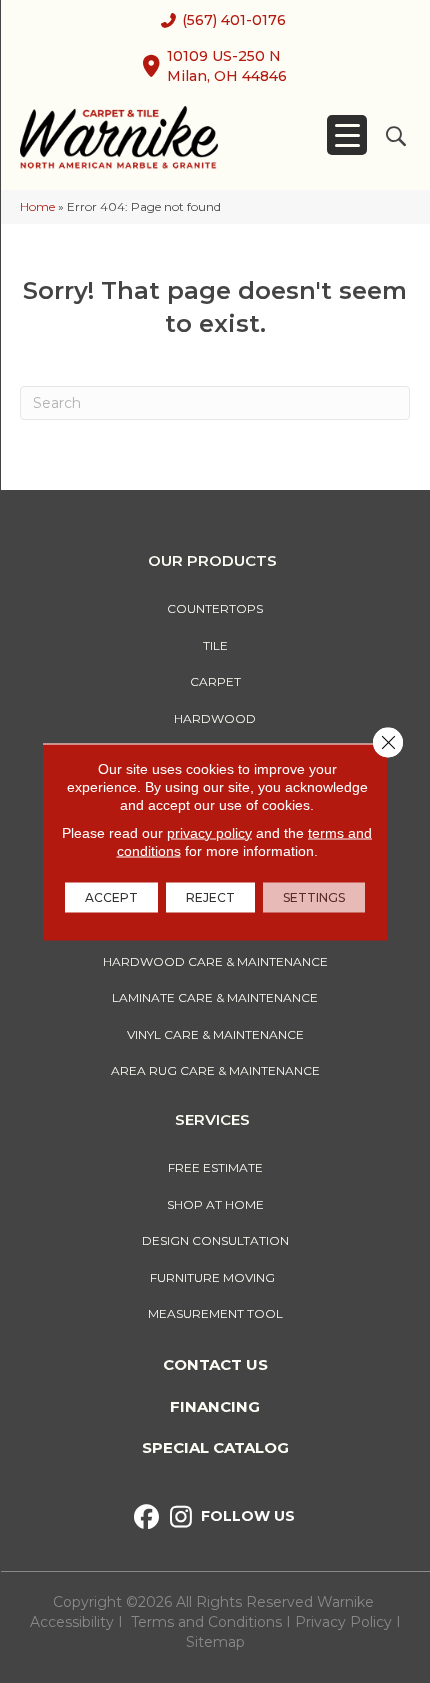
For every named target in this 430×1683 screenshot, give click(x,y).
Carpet (215, 681)
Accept (111, 896)
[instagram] (181, 1517)
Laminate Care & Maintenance (215, 997)
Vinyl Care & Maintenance (215, 1034)
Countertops (215, 608)
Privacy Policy (345, 1622)
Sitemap (215, 1642)
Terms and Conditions (206, 1622)
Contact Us (215, 1364)
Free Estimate (215, 1167)
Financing (215, 1406)
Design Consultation (215, 1240)
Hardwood (215, 718)
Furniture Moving (215, 1277)
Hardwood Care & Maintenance (215, 961)
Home (37, 206)
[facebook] (146, 1517)
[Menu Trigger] (347, 135)
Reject (210, 896)
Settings (314, 896)
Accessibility (72, 1622)
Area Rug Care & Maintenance (215, 1070)
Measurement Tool (215, 1313)
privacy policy (209, 832)
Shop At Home (215, 1204)
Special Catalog (215, 1447)
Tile (215, 645)
